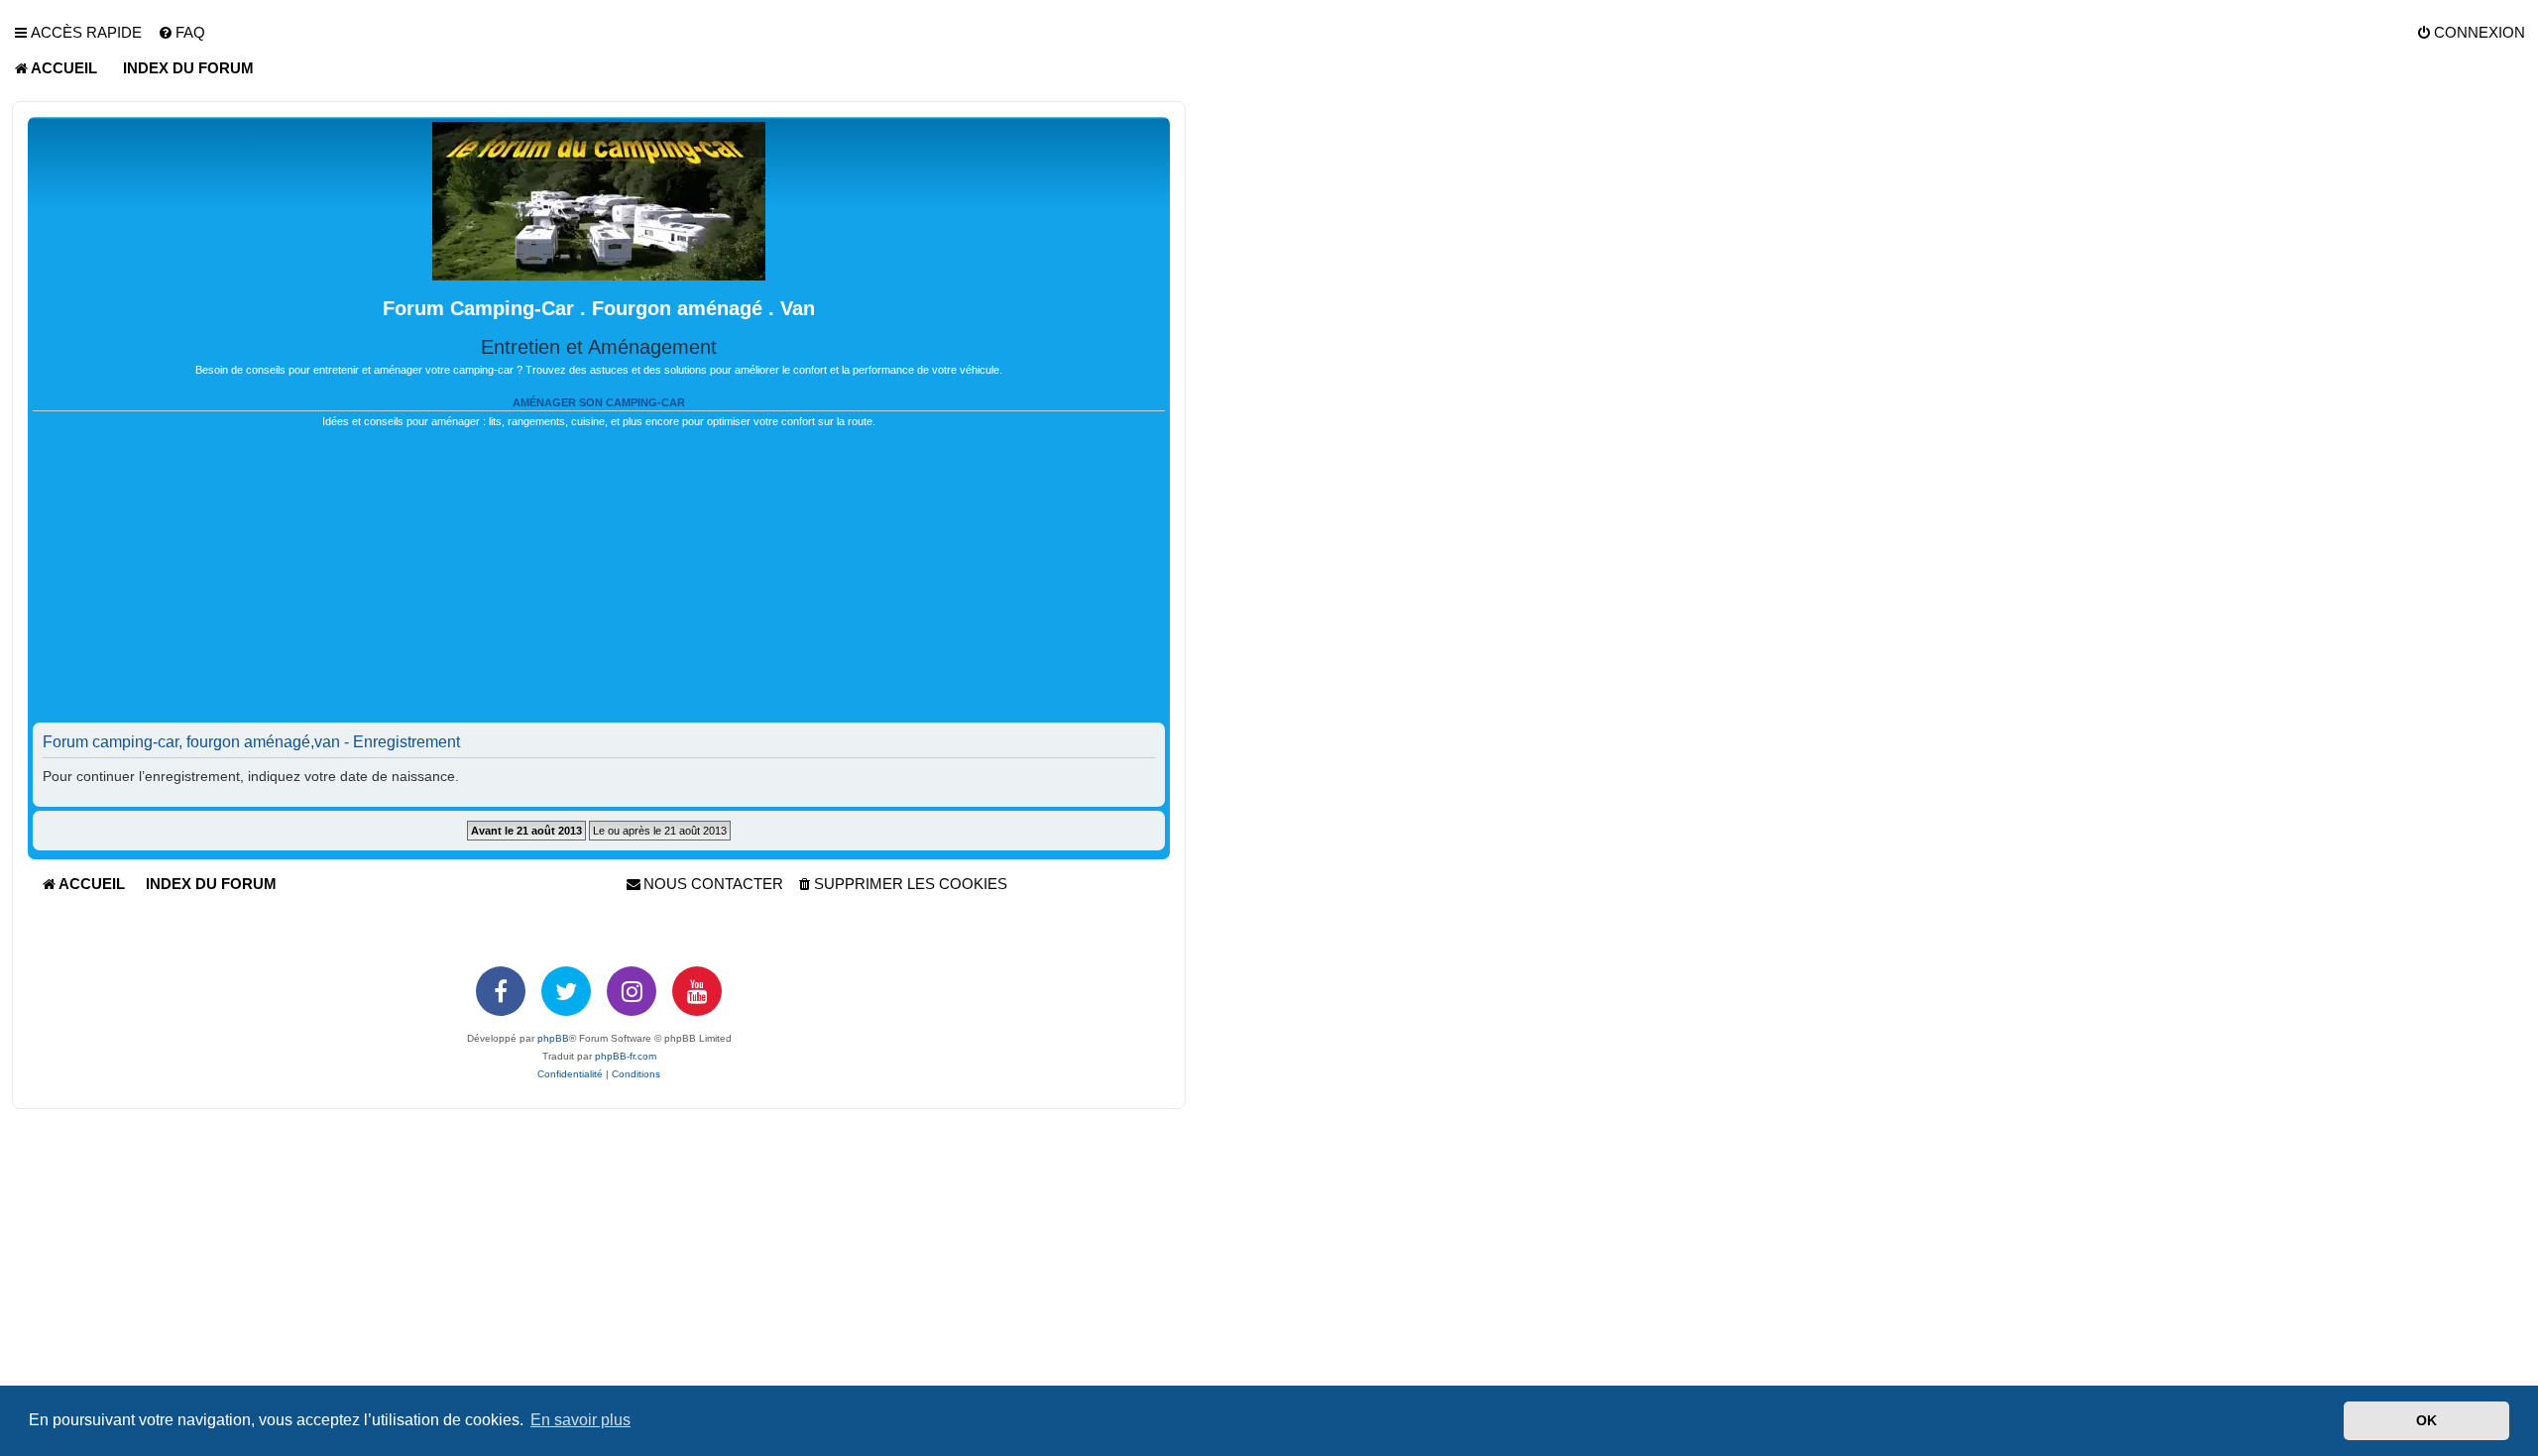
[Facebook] (501, 991)
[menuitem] (181, 33)
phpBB (553, 1038)
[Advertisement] (599, 584)
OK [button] (2426, 1420)
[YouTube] (697, 991)
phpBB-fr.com (626, 1056)
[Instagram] (632, 991)
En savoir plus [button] (580, 1420)
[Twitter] (566, 991)
